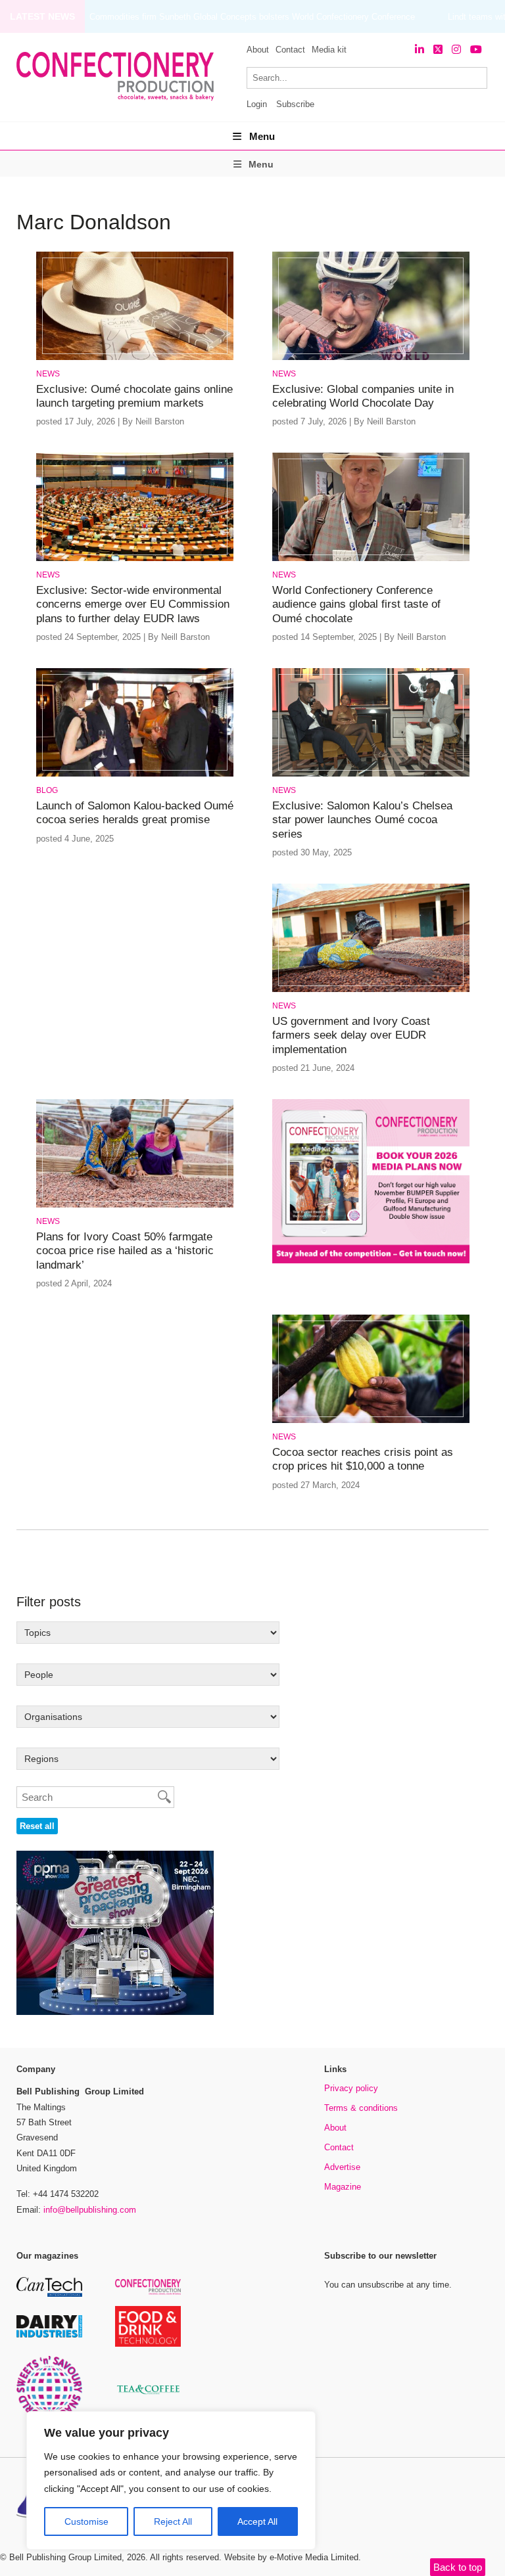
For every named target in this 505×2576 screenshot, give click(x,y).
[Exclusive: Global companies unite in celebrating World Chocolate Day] (371, 358)
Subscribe (295, 104)
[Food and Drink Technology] (148, 2344)
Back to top (458, 2567)
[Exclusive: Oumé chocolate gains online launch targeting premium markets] (135, 358)
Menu (262, 136)
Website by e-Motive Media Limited (291, 2557)
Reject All (173, 2521)
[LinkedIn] (420, 50)
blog (47, 790)
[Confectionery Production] (148, 2293)
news (48, 374)
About (258, 50)
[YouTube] (476, 50)
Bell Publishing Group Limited (65, 2557)
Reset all (37, 1826)
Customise (86, 2521)
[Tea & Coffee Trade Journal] (148, 2396)
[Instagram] (456, 50)
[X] (438, 50)
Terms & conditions (361, 2108)
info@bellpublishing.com (90, 2210)
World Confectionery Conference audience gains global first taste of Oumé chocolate (356, 604)
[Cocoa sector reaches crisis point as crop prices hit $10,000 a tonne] (371, 1421)
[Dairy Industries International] (49, 2335)
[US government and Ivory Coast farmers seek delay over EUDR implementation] (371, 990)
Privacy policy (351, 2088)
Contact (290, 50)
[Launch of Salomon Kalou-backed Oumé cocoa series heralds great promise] (135, 774)
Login (257, 104)
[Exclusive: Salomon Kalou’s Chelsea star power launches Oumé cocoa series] (371, 774)
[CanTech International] (49, 2294)
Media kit (329, 50)
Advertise (342, 2167)
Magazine (343, 2187)
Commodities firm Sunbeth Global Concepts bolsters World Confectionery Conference (252, 17)
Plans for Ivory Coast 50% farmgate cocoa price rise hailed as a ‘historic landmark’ (125, 1251)
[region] (171, 2481)
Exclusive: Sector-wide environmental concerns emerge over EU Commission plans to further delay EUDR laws (133, 604)
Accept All (257, 2521)
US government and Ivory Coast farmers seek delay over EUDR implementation (351, 1035)
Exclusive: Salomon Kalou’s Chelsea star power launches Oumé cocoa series (362, 820)
